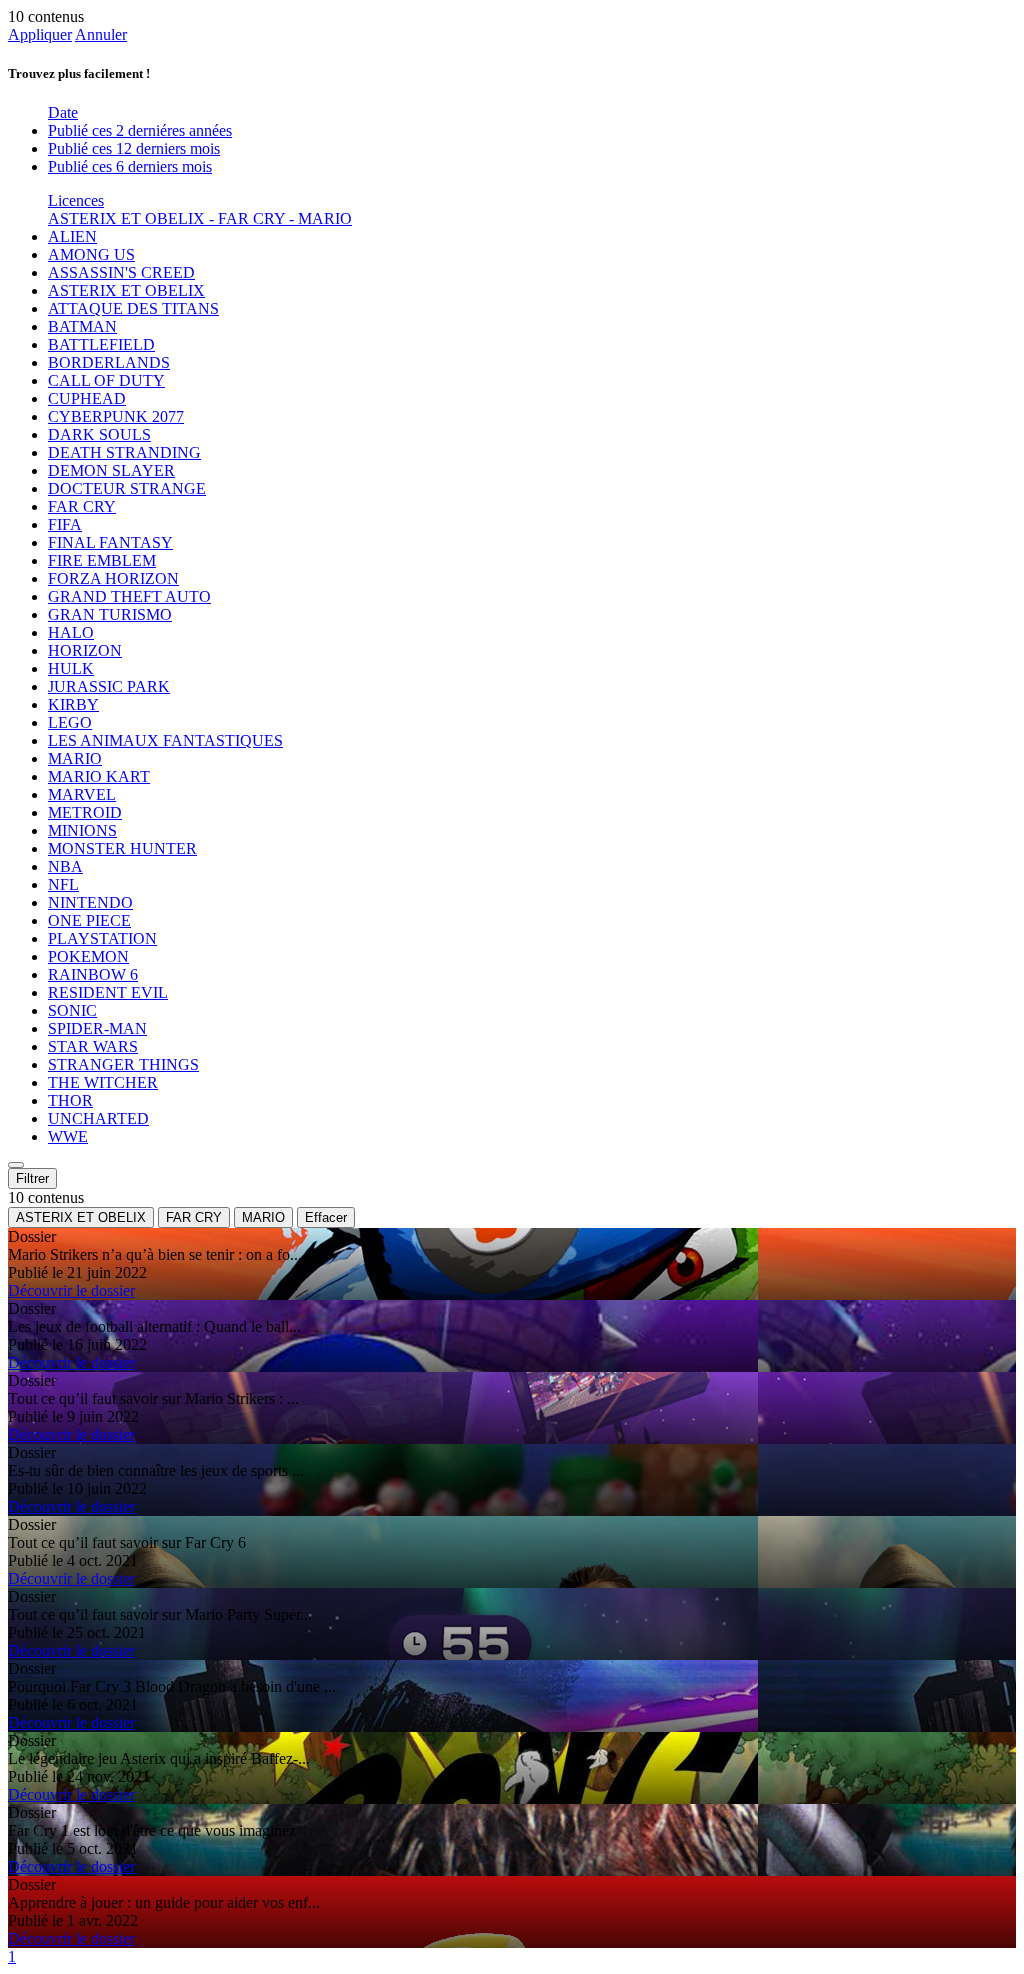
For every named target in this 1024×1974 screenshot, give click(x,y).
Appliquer (40, 34)
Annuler (101, 34)
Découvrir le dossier (71, 1290)
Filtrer (32, 1178)
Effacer (326, 1217)
